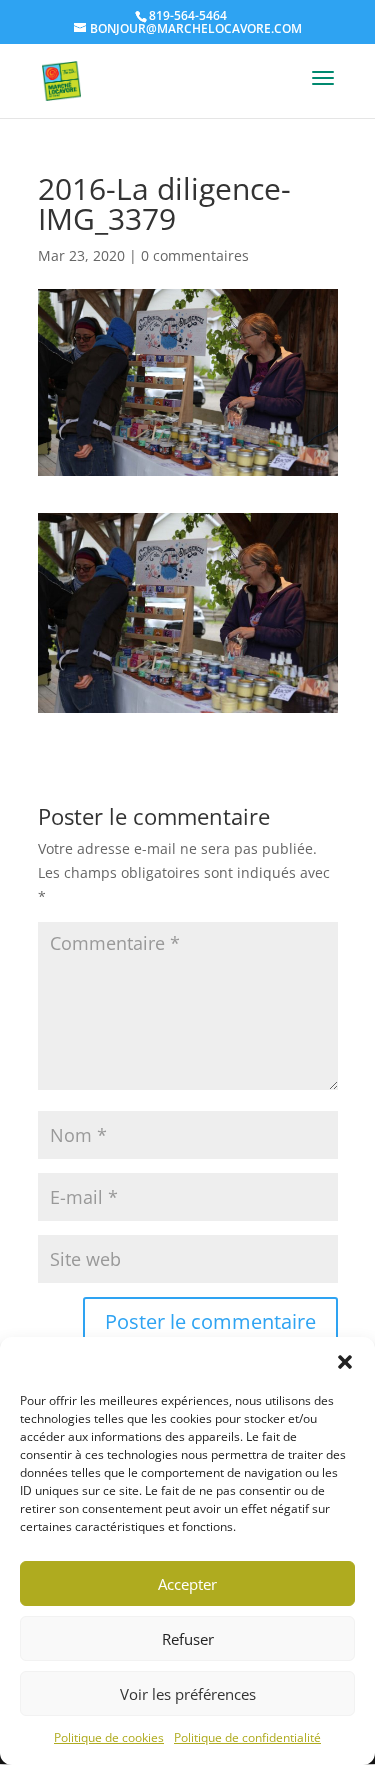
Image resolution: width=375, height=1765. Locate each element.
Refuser (188, 1639)
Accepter (187, 1584)
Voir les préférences (188, 1694)
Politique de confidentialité (247, 1737)
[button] (345, 1362)
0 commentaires (195, 255)
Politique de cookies (109, 1737)
